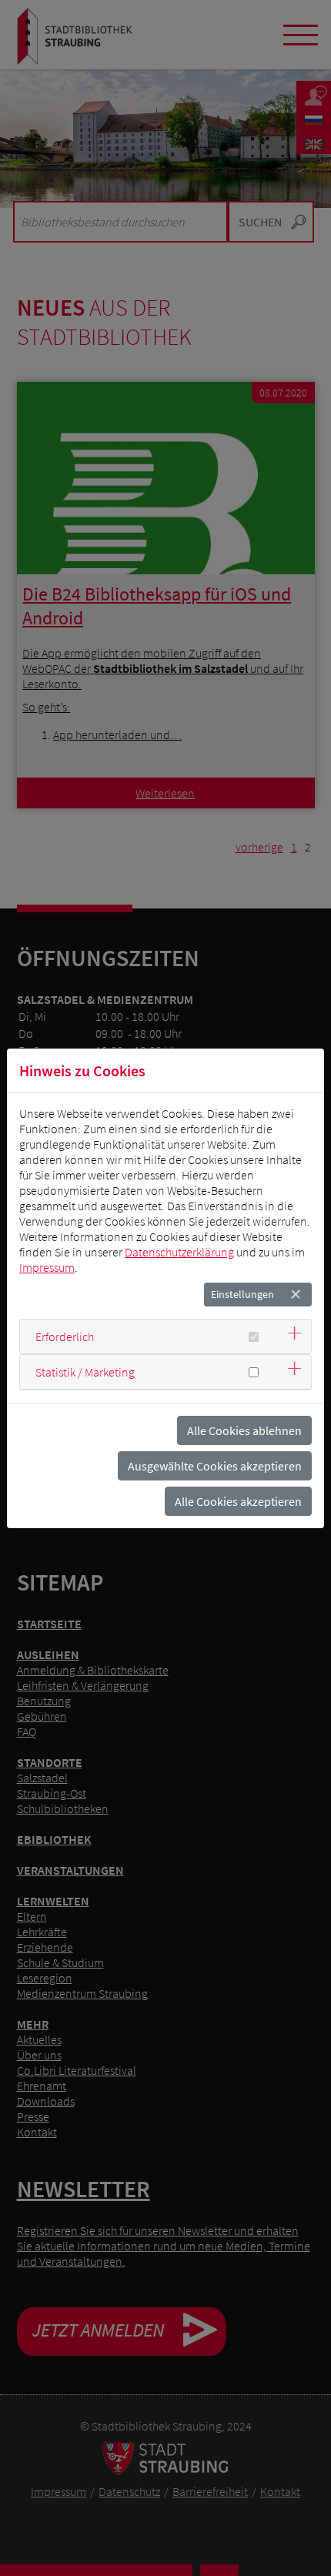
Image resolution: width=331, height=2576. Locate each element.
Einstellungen (242, 1294)
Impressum (47, 1267)
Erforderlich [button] (65, 1337)
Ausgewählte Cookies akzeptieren (215, 1466)
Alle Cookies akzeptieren (238, 1501)
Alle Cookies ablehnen (244, 1430)
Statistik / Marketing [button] (85, 1372)
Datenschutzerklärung (179, 1252)
